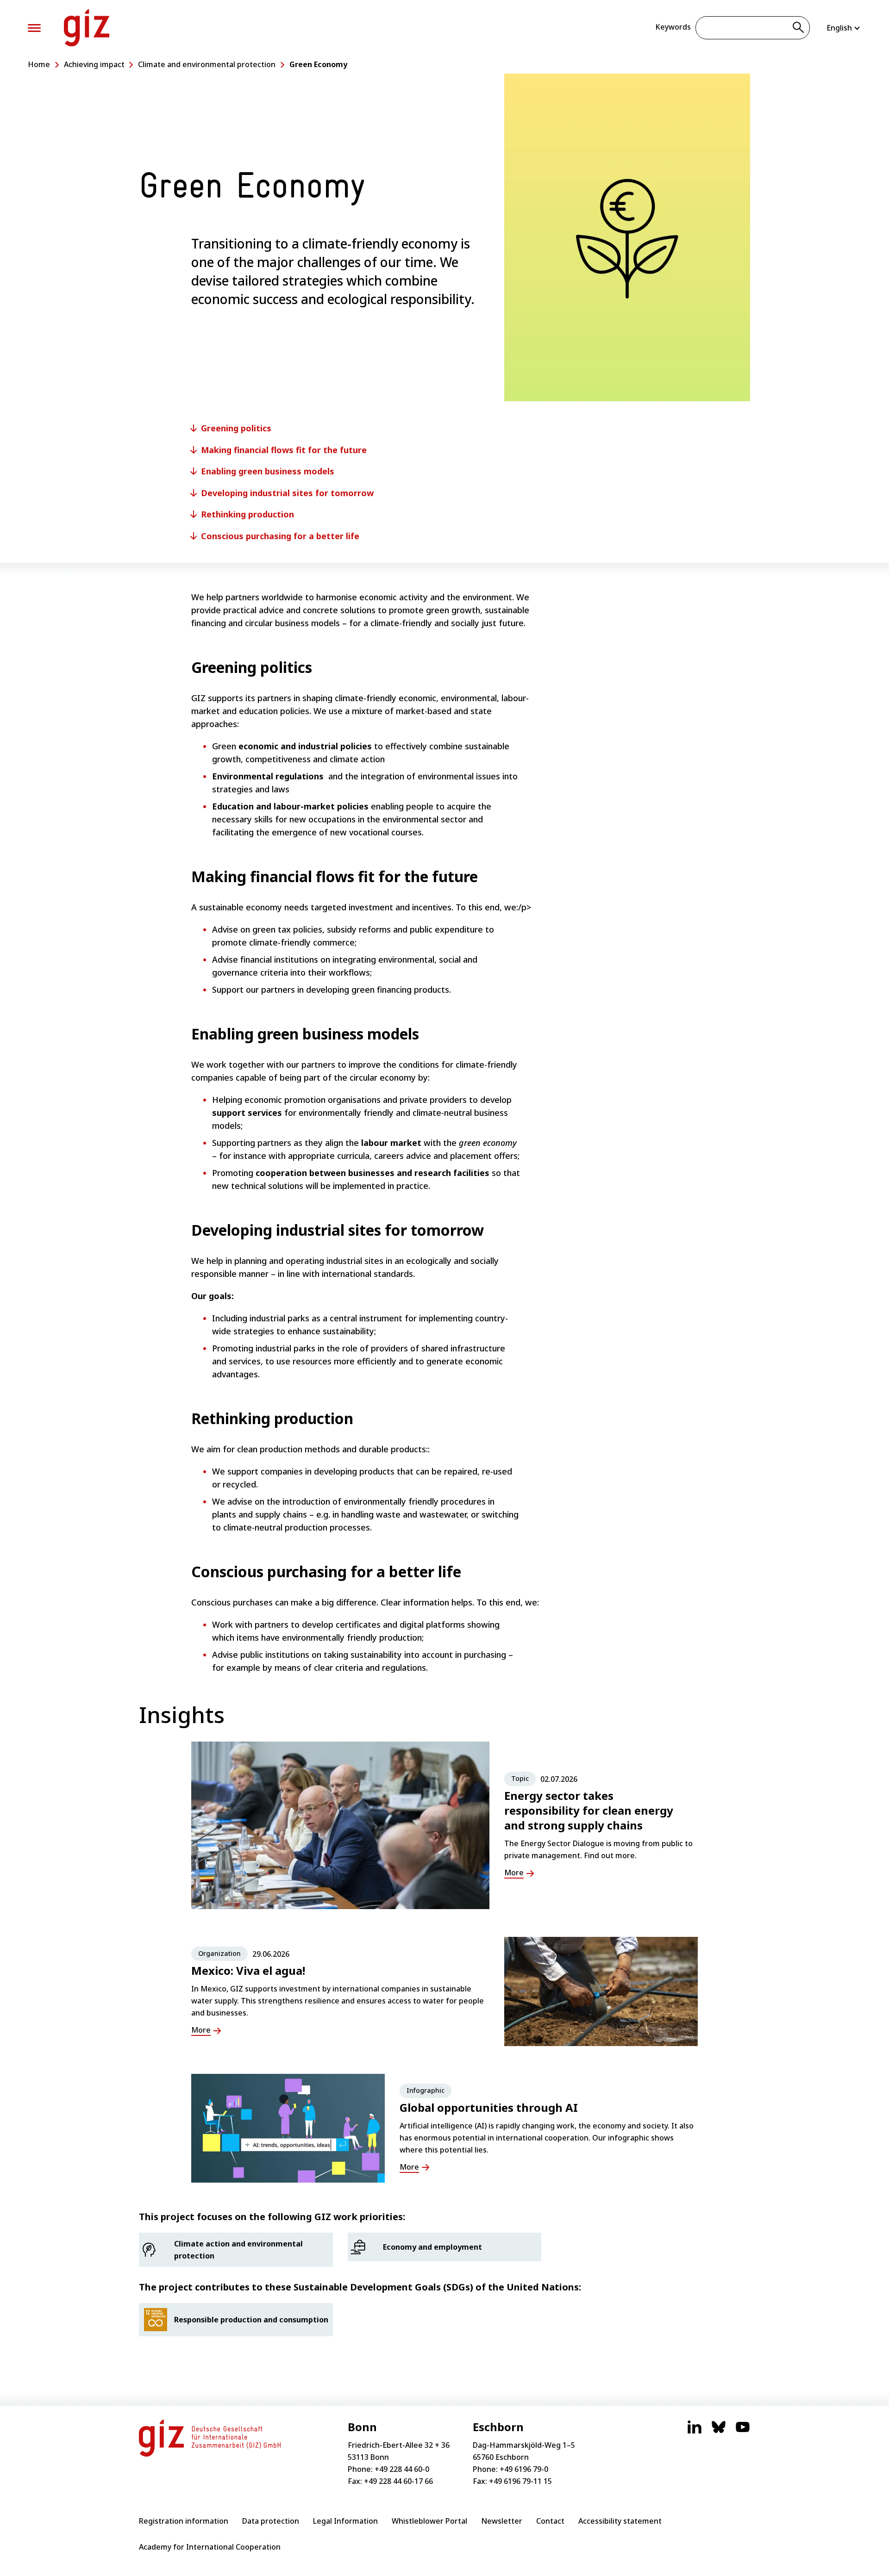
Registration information (184, 2521)
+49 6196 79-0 (524, 2469)
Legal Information (345, 2521)
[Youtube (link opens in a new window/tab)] (743, 2432)
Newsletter (502, 2521)
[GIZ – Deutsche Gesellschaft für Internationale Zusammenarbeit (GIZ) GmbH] (87, 28)
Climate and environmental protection (207, 64)
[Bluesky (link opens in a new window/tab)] (719, 2432)
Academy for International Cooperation (210, 2547)
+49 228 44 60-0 (402, 2469)
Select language (844, 28)
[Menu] (34, 28)
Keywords (673, 27)
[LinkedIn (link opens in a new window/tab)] (695, 2432)
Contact (550, 2521)
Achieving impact (94, 64)
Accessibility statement (620, 2521)
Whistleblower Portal (429, 2521)
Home (39, 64)
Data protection (271, 2521)
